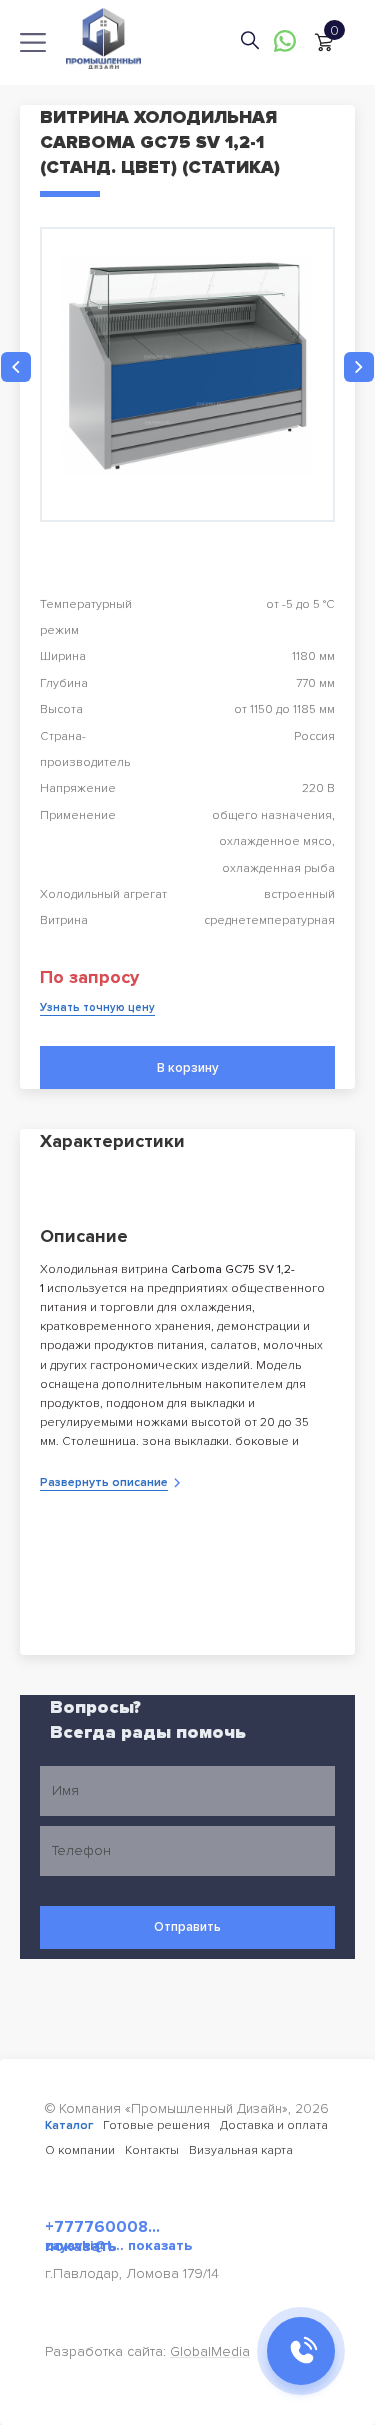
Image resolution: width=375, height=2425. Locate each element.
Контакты (152, 2150)
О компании (80, 2150)
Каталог (69, 2125)
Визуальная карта (241, 2150)
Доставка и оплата (274, 2125)
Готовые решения (156, 2125)
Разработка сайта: (147, 2351)
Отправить (187, 1927)
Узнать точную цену (97, 1007)
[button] (16, 367)
